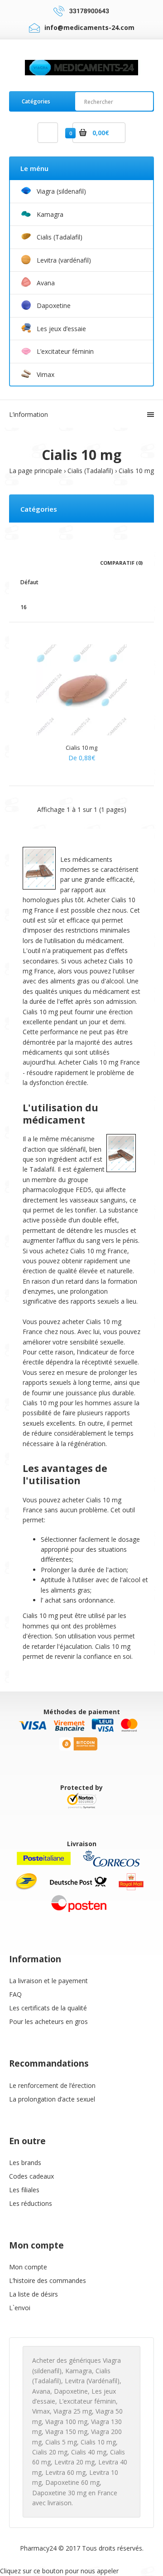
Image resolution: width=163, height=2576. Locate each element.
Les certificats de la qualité (48, 2008)
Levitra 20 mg (74, 2462)
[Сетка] (23, 562)
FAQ (15, 1994)
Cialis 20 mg (50, 2452)
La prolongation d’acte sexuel (52, 2099)
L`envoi (20, 2308)
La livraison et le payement (48, 1981)
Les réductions (31, 2203)
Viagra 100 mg (66, 2422)
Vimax (41, 2411)
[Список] (36, 562)
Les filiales (24, 2190)
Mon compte (28, 2267)
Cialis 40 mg (89, 2452)
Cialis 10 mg (136, 471)
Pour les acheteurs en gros (48, 2021)
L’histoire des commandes (48, 2280)
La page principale (36, 471)
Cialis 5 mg (61, 2442)
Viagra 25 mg (73, 2411)
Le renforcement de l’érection (52, 2085)
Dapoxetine (71, 2391)
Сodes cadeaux (31, 2176)
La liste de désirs (34, 2294)
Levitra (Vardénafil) (92, 2381)
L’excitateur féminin (87, 2401)
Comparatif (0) (121, 563)
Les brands (25, 2163)
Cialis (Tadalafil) (90, 471)
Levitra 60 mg (65, 2472)
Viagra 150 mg (66, 2432)
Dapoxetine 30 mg (59, 2493)
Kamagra (79, 2371)
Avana (41, 2391)
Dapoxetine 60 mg (72, 2482)
